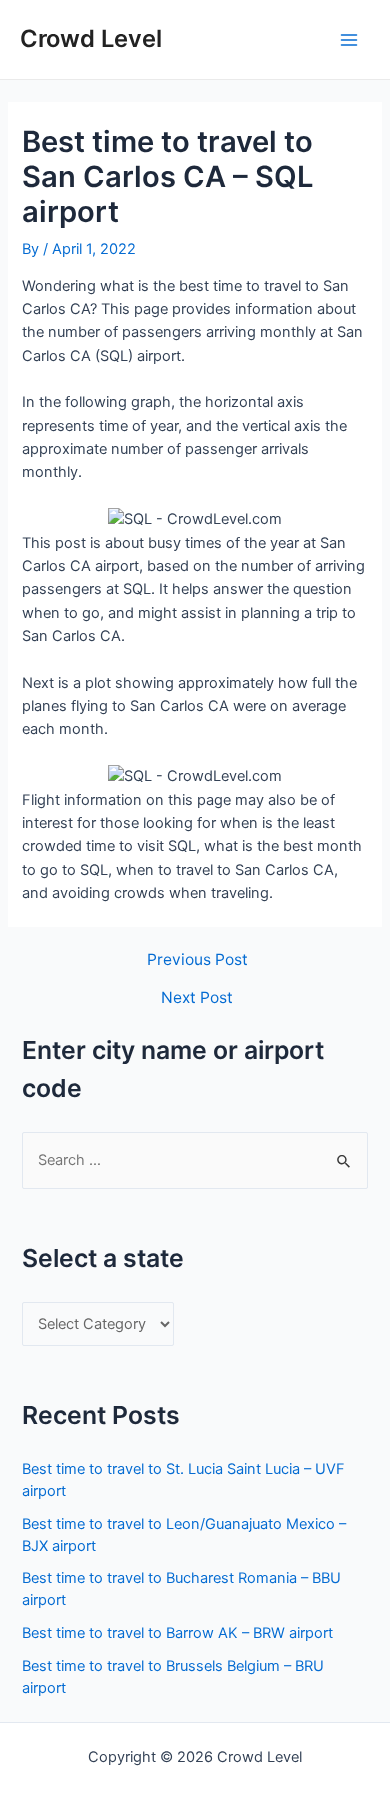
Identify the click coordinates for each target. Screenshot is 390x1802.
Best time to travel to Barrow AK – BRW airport (177, 1633)
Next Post (197, 998)
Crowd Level (91, 38)
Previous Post (197, 960)
